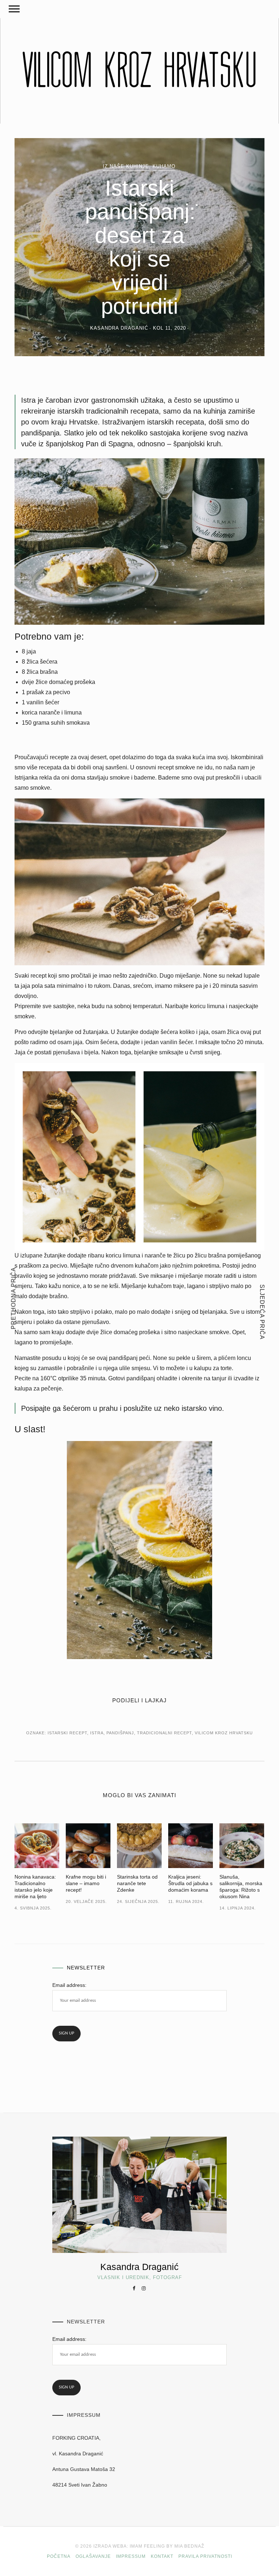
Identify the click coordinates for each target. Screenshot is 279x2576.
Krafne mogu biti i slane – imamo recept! (86, 1883)
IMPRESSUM (131, 2556)
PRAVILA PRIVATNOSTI (205, 2556)
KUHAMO (164, 166)
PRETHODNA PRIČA (14, 1298)
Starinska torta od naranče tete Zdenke (137, 1883)
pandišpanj (120, 1733)
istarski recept (67, 1733)
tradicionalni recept (164, 1733)
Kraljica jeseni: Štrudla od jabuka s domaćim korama (190, 1883)
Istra (97, 1733)
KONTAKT (162, 2556)
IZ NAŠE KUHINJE (126, 166)
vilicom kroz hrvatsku (224, 1733)
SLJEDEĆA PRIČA (262, 1312)
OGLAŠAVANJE (93, 2556)
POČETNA (59, 2556)
